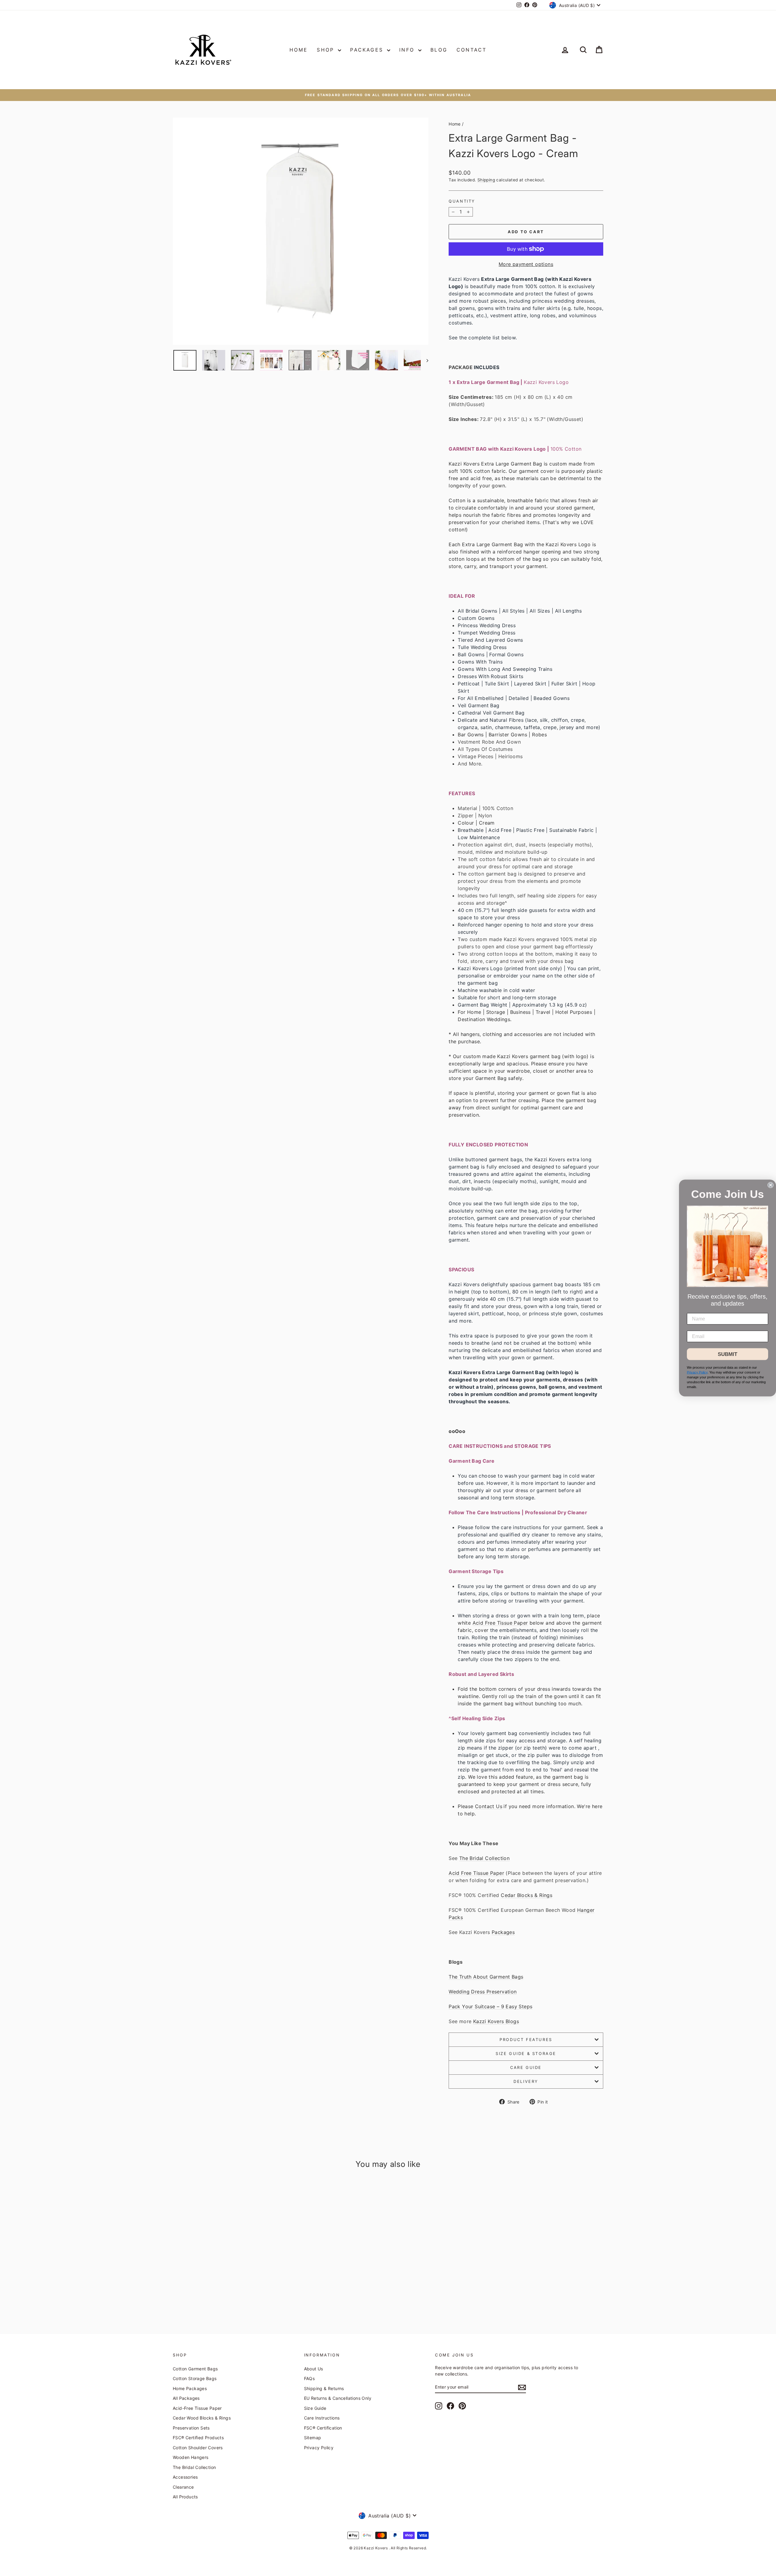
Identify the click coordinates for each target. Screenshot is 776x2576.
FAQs (309, 2378)
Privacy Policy (319, 2448)
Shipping (486, 180)
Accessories (185, 2477)
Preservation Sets (191, 2428)
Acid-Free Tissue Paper (197, 2408)
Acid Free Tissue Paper (500, 1623)
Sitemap (313, 2438)
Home (299, 50)
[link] (727, 1246)
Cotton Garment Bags (195, 2369)
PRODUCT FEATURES (526, 2040)
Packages (368, 50)
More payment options (526, 264)
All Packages (186, 2398)
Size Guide (315, 2408)
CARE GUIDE (526, 2067)
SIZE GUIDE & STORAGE (526, 2053)
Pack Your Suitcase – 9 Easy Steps (490, 2006)
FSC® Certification (323, 2428)
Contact (472, 50)
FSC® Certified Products (198, 2438)
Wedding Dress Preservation (483, 1992)
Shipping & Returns (324, 2388)
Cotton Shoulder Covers (198, 2448)
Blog (439, 50)
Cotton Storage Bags (195, 2378)
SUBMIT (727, 1354)
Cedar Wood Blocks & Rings (202, 2418)
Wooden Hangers (191, 2457)
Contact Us (489, 1806)
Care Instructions (322, 2418)
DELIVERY (526, 2081)
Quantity (462, 201)
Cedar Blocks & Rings (527, 1895)
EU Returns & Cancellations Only (338, 2398)
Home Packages (190, 2388)
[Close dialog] (771, 1185)
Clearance (183, 2487)
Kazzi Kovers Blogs (496, 2021)
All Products (185, 2497)
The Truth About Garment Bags (486, 1977)
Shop (327, 50)
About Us (314, 2369)
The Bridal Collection (484, 1858)
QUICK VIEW (224, 2270)
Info (408, 50)
